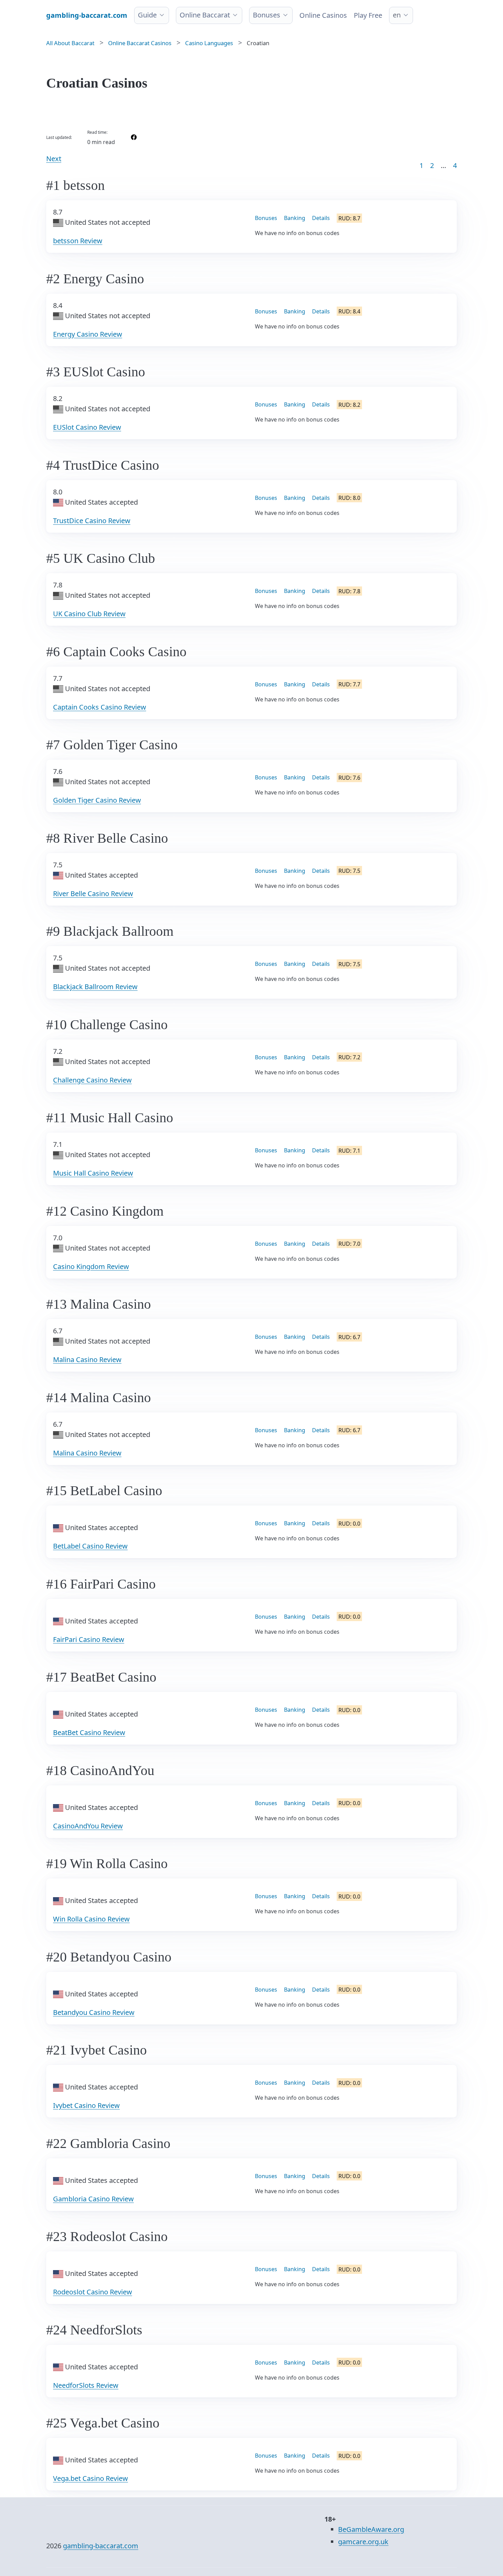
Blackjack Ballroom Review (95, 987)
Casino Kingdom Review (91, 1266)
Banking (295, 218)
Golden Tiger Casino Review (97, 800)
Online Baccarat (205, 15)
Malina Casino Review (87, 1360)
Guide (147, 15)
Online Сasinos (323, 15)
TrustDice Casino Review (92, 521)
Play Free (368, 15)
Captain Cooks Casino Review (100, 707)
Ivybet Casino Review (86, 2105)
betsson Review (78, 241)
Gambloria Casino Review (93, 2199)
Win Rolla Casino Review (91, 1919)
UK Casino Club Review (89, 614)
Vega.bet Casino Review (91, 2478)
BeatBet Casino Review (89, 1732)
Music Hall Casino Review (93, 1173)
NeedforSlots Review (86, 2385)
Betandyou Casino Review (94, 2012)
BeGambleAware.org (371, 2529)
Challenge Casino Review (92, 1080)
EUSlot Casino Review (87, 427)
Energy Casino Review (88, 334)
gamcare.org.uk (363, 2542)
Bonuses (267, 15)
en (397, 15)
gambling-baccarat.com (101, 2546)
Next (54, 159)
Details (321, 218)
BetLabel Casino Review (90, 1546)
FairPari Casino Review (89, 1639)
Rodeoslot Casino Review (93, 2292)
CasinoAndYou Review (88, 1826)
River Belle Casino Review (93, 894)
